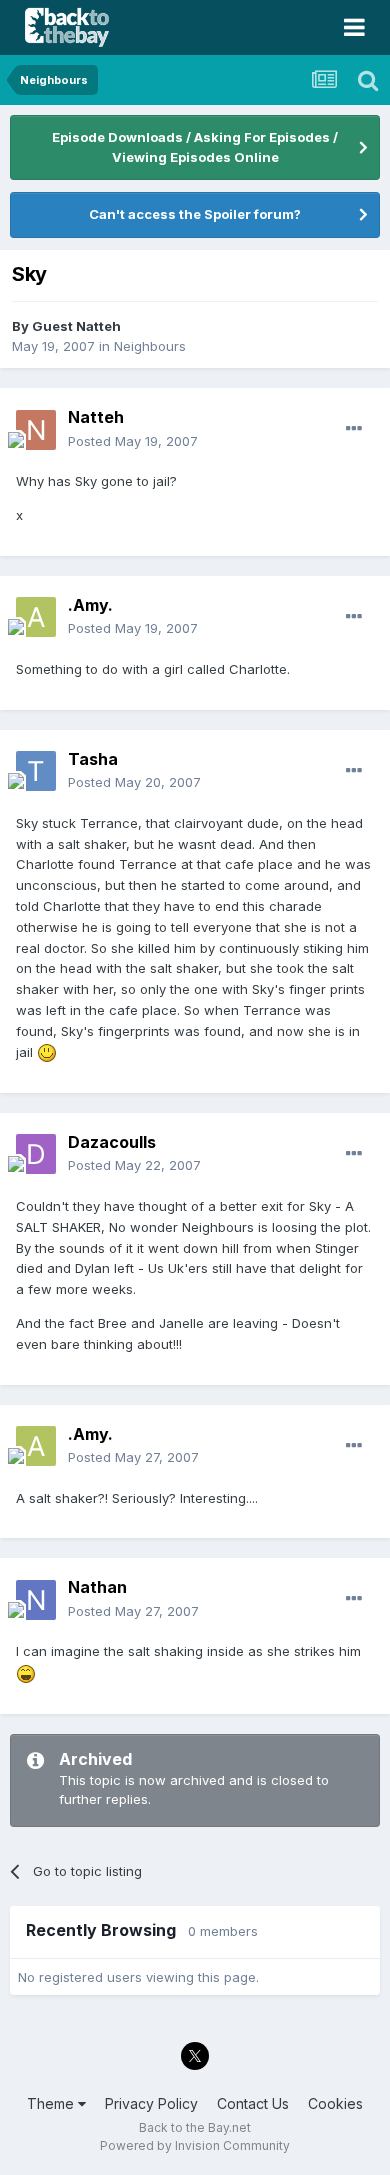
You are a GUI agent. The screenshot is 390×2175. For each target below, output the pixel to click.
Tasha (93, 759)
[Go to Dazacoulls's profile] (36, 1154)
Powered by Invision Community (195, 2145)
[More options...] (354, 429)
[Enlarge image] (47, 1052)
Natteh (96, 417)
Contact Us (253, 2103)
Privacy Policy (151, 2103)
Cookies (335, 2103)
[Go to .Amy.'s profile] (36, 617)
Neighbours (150, 346)
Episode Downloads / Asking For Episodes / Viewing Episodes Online (195, 147)
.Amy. (90, 605)
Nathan (97, 1587)
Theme (52, 2103)
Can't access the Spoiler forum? (195, 214)
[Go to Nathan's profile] (36, 1600)
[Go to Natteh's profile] (36, 430)
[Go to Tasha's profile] (36, 771)
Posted (133, 441)
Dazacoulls (112, 1142)
